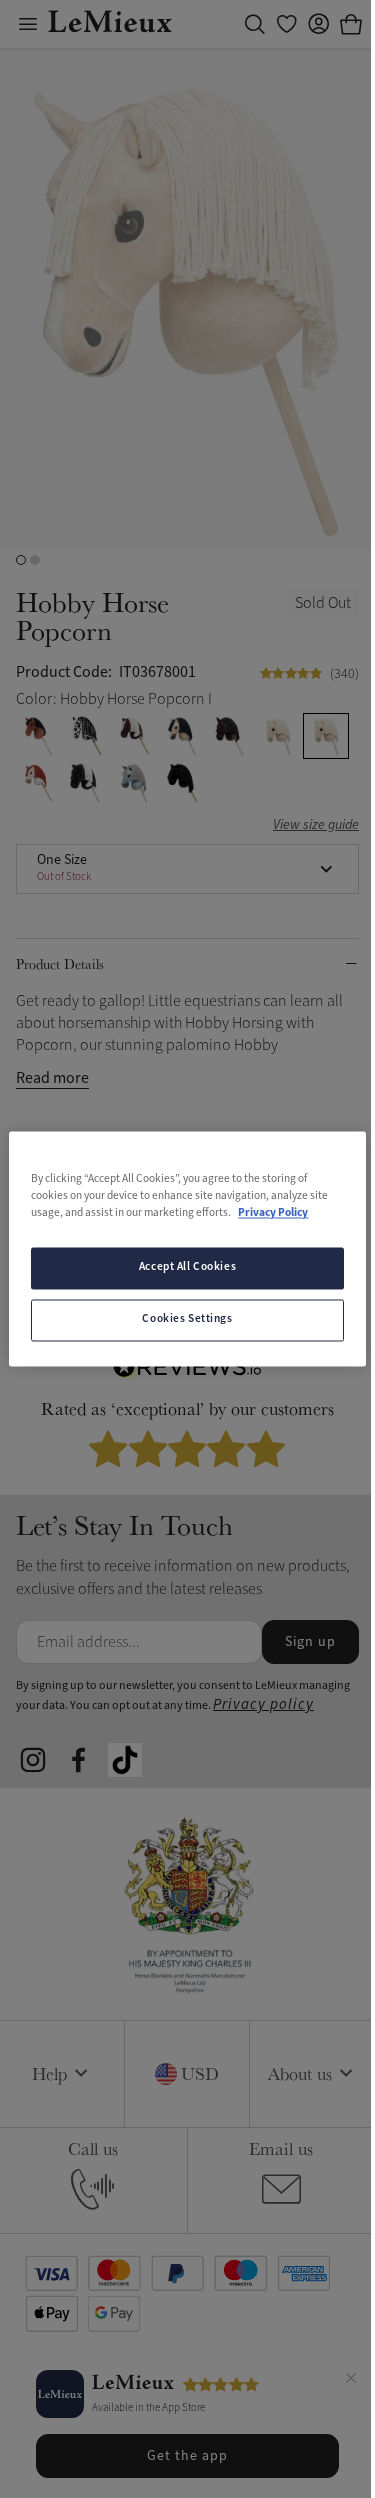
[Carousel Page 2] (35, 560)
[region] (187, 1248)
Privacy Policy (273, 1214)
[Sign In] (319, 24)
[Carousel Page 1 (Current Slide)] (21, 560)
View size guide (316, 825)
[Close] (351, 2381)
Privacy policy (263, 1704)
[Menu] (28, 24)
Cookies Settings (187, 1320)
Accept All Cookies (187, 1268)
